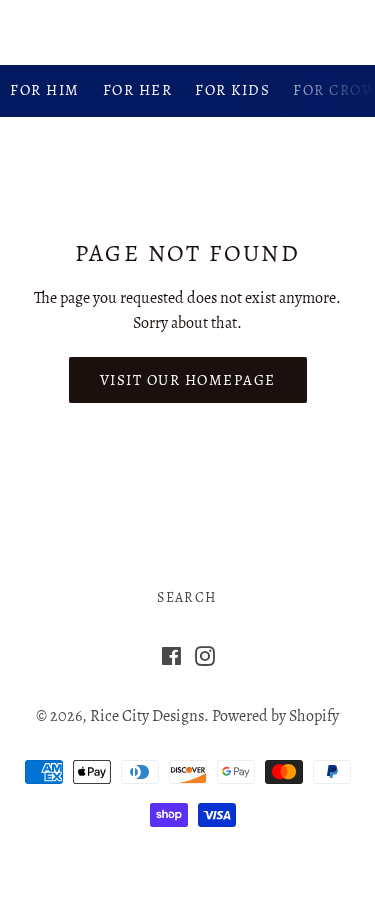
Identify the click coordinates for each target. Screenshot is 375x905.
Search (187, 597)
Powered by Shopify (275, 716)
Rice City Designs (187, 31)
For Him (45, 90)
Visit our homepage (188, 380)
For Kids (232, 90)
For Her (138, 90)
